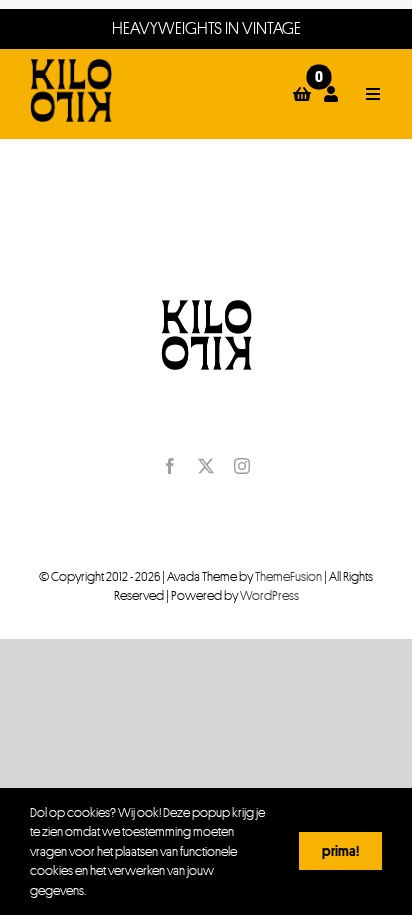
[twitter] (206, 466)
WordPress (269, 595)
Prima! (340, 850)
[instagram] (242, 466)
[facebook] (170, 466)
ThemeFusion (288, 576)
